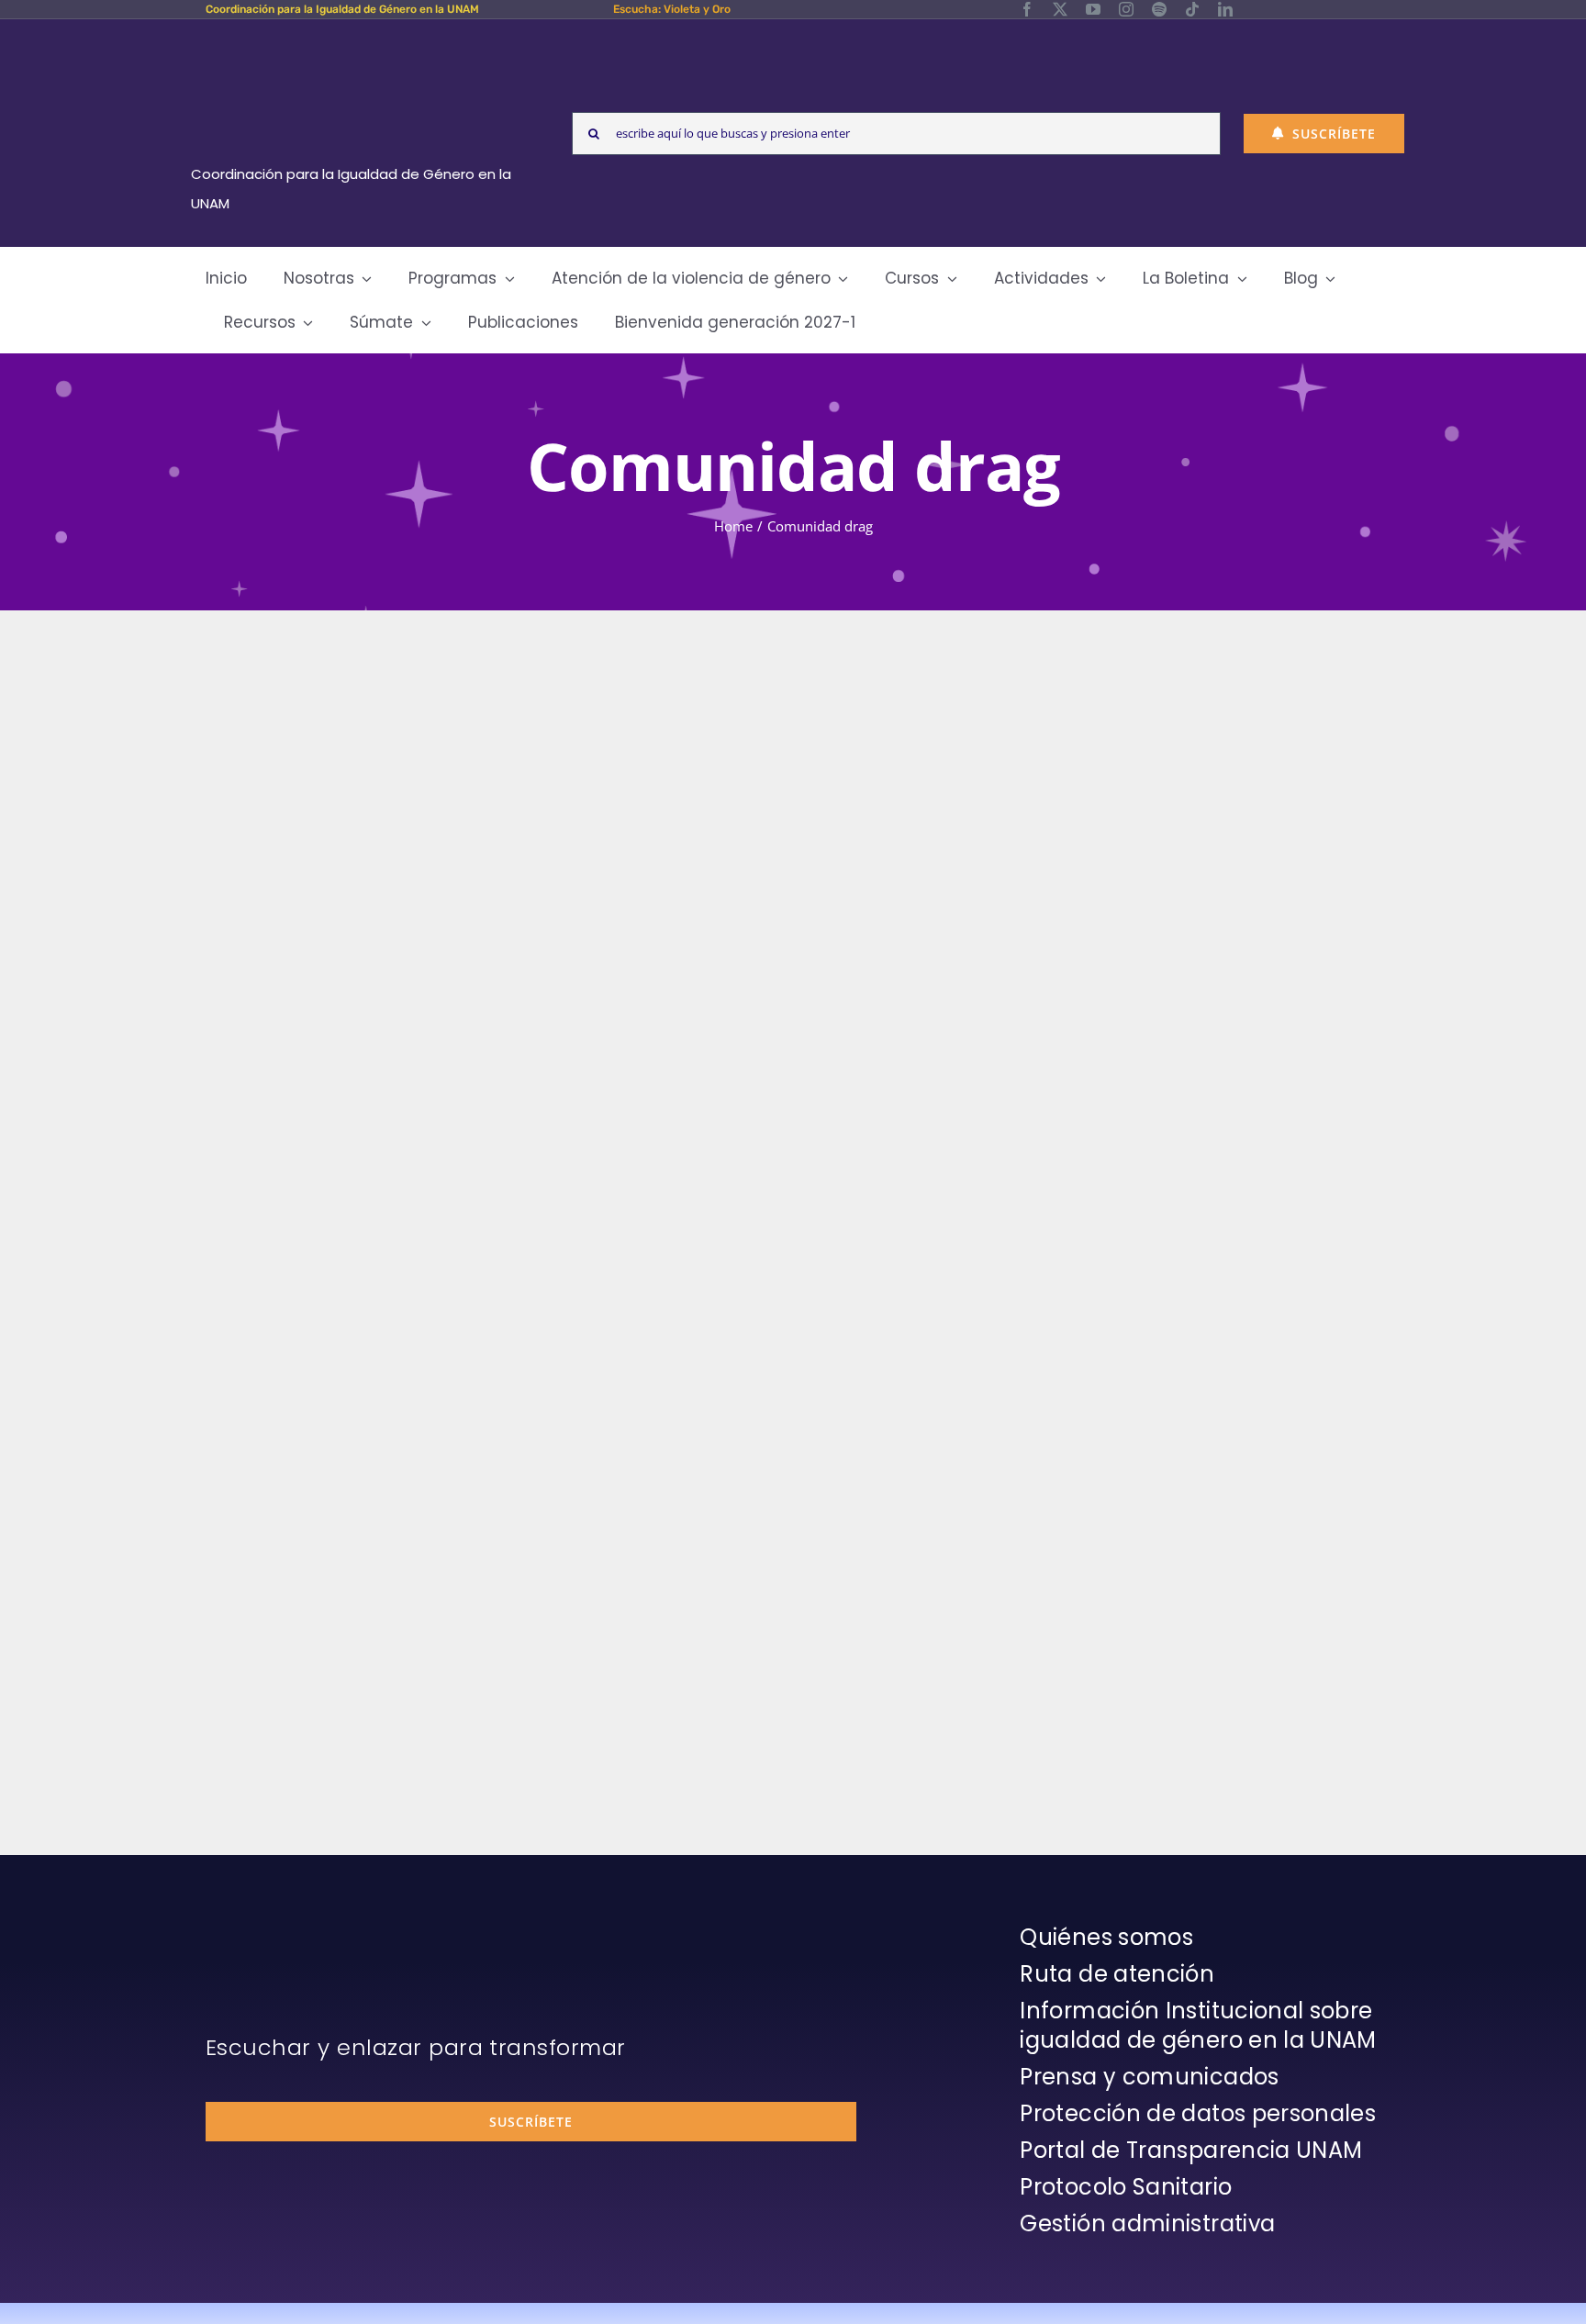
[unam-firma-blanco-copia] (257, 1927)
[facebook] (1027, 9)
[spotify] (1159, 9)
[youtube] (1093, 9)
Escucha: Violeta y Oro (672, 9)
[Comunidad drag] (490, 1066)
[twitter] (1060, 9)
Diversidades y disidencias (321, 1512)
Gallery (517, 1066)
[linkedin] (1225, 9)
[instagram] (1126, 9)
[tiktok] (1192, 9)
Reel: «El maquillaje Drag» (464, 1066)
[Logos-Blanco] (358, 40)
